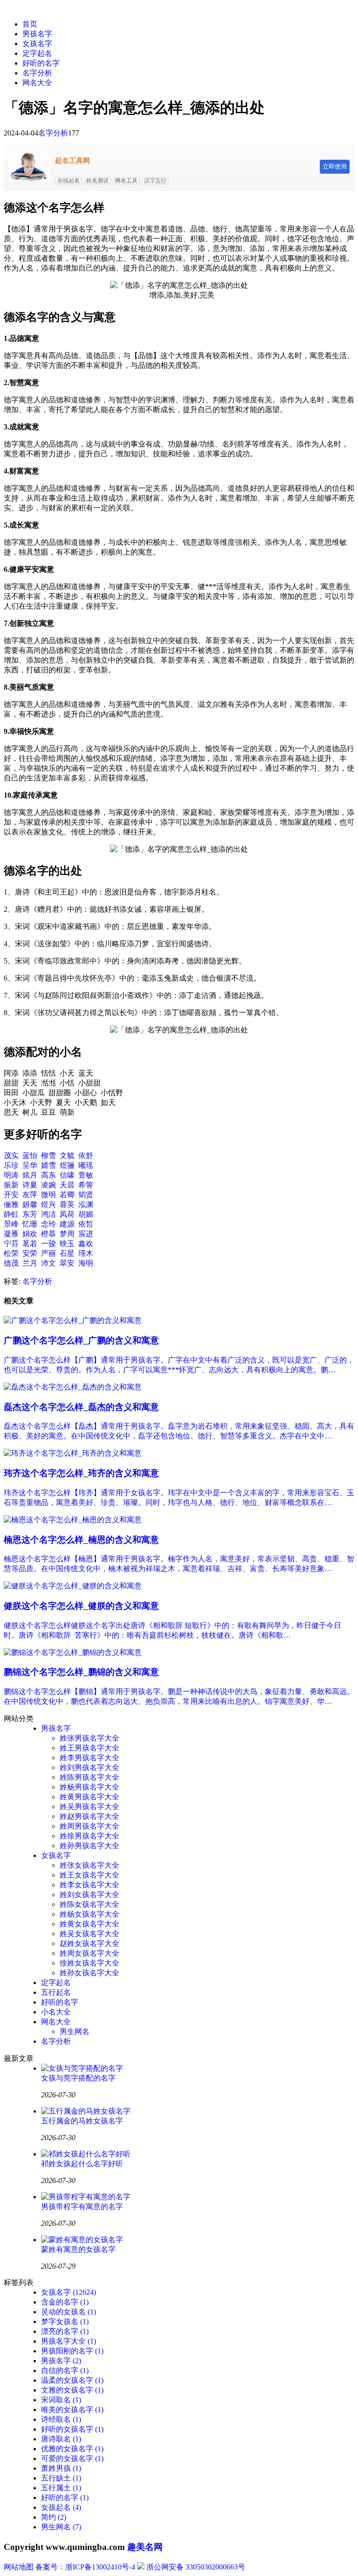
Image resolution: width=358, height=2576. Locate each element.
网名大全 (37, 83)
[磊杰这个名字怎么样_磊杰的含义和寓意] (73, 1387)
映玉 (67, 1244)
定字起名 (37, 53)
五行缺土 (61, 2478)
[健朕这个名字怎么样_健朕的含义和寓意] (73, 1586)
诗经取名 (61, 2419)
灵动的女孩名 (69, 2312)
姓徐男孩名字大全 (89, 1836)
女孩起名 (61, 2507)
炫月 (30, 1175)
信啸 (67, 1175)
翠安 (67, 1263)
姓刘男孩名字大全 (89, 1767)
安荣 (30, 1253)
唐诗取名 (61, 2439)
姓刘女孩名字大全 (89, 1895)
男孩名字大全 (69, 2341)
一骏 (48, 1244)
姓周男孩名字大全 (89, 1826)
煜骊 (67, 1165)
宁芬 (11, 1244)
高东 (48, 1175)
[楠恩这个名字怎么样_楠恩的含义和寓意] (73, 1520)
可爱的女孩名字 (72, 2458)
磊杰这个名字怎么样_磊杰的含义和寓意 (81, 1407)
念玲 (48, 1224)
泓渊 (86, 1204)
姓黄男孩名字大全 (89, 1797)
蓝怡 (30, 1156)
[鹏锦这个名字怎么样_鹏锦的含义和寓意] (73, 1652)
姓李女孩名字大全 (89, 1885)
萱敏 (86, 1175)
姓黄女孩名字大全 (89, 1924)
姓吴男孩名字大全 (89, 1807)
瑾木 (86, 1253)
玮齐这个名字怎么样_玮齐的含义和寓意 (81, 1473)
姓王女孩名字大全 (89, 1875)
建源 (67, 1224)
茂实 (11, 1156)
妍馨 (30, 1204)
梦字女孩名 (65, 2322)
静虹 (11, 1214)
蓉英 (67, 1204)
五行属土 (61, 2488)
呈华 (30, 1165)
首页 (30, 24)
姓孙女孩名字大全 (89, 1973)
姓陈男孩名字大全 (89, 1777)
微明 (48, 1195)
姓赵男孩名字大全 (89, 1816)
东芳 (30, 1214)
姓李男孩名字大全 (89, 1758)
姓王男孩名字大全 (89, 1748)
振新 (11, 1185)
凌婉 (48, 1185)
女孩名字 (37, 44)
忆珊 (30, 1224)
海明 (86, 1263)
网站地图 (19, 2567)
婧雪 (48, 1165)
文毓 (67, 1156)
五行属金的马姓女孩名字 (82, 2121)
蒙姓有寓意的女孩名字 (78, 2249)
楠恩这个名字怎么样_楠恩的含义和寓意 (81, 1540)
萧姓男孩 (61, 2468)
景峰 (11, 1224)
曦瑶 (86, 1165)
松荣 (11, 1253)
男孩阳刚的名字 (72, 2351)
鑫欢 (86, 1244)
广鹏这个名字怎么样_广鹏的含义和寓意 (81, 1340)
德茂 (11, 1263)
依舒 (86, 1156)
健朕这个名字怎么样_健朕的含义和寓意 (81, 1606)
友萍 (30, 1195)
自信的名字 (65, 2370)
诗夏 (30, 1185)
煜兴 (48, 1204)
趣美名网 (145, 2547)
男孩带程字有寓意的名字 (82, 2207)
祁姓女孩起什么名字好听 (82, 2164)
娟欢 (30, 1234)
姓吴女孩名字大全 (89, 1934)
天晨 (67, 1185)
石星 (67, 1253)
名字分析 (37, 73)
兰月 (30, 1263)
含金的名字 (65, 2302)
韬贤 (86, 1195)
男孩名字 (37, 34)
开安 (11, 1195)
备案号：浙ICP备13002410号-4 (85, 2567)
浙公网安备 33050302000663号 (196, 2567)
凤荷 (67, 1214)
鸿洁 (48, 1214)
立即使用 (335, 166)
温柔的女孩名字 (72, 2380)
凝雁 (11, 1234)
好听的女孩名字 (72, 2429)
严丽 (48, 1253)
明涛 (11, 1175)
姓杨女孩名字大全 (89, 1914)
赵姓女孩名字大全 (89, 1943)
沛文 (48, 1263)
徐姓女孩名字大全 (89, 1963)
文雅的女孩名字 (72, 2390)
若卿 (67, 1195)
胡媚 (86, 1214)
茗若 (30, 1244)
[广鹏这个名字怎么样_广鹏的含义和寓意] (73, 1320)
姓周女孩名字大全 (89, 1953)
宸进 (86, 1234)
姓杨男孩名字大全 (89, 1787)
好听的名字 (41, 63)
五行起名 (56, 1992)
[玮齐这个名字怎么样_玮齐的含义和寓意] (73, 1453)
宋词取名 (61, 2400)
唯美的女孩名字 (72, 2410)
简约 (54, 2517)
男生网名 (75, 2031)
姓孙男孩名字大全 (89, 1846)
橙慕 (48, 1234)
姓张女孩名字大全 (89, 1865)
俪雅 (11, 1204)
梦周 (67, 1234)
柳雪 (48, 1156)
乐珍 (11, 1165)
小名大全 (56, 2012)
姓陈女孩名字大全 (89, 1904)
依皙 (86, 1224)
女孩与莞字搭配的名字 (78, 2078)
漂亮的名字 (65, 2331)
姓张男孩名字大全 (89, 1738)
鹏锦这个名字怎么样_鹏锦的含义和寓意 (81, 1672)
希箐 (86, 1185)
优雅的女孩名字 (72, 2449)
